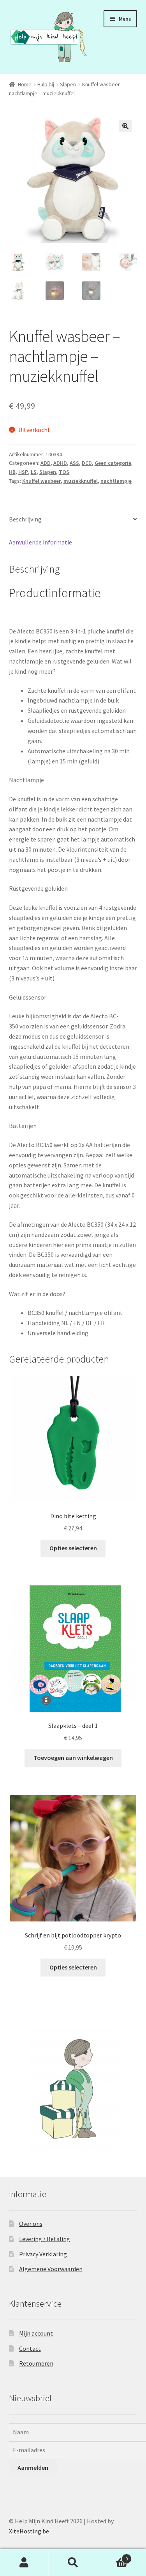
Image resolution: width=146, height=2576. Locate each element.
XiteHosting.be (29, 2531)
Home (25, 84)
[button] (125, 126)
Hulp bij (46, 84)
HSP (23, 472)
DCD (87, 463)
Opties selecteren (73, 1548)
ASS (74, 463)
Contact (30, 2348)
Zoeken (73, 2563)
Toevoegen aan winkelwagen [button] (73, 1758)
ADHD (60, 463)
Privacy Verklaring (43, 2254)
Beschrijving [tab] (25, 519)
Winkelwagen (113, 2556)
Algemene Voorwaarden (51, 2269)
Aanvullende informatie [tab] (40, 542)
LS (34, 472)
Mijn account (36, 2333)
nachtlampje (116, 481)
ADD (46, 463)
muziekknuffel (81, 481)
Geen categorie (113, 463)
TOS (64, 472)
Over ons (31, 2224)
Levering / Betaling (45, 2239)
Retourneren (36, 2363)
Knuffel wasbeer (41, 481)
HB (12, 472)
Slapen (68, 84)
